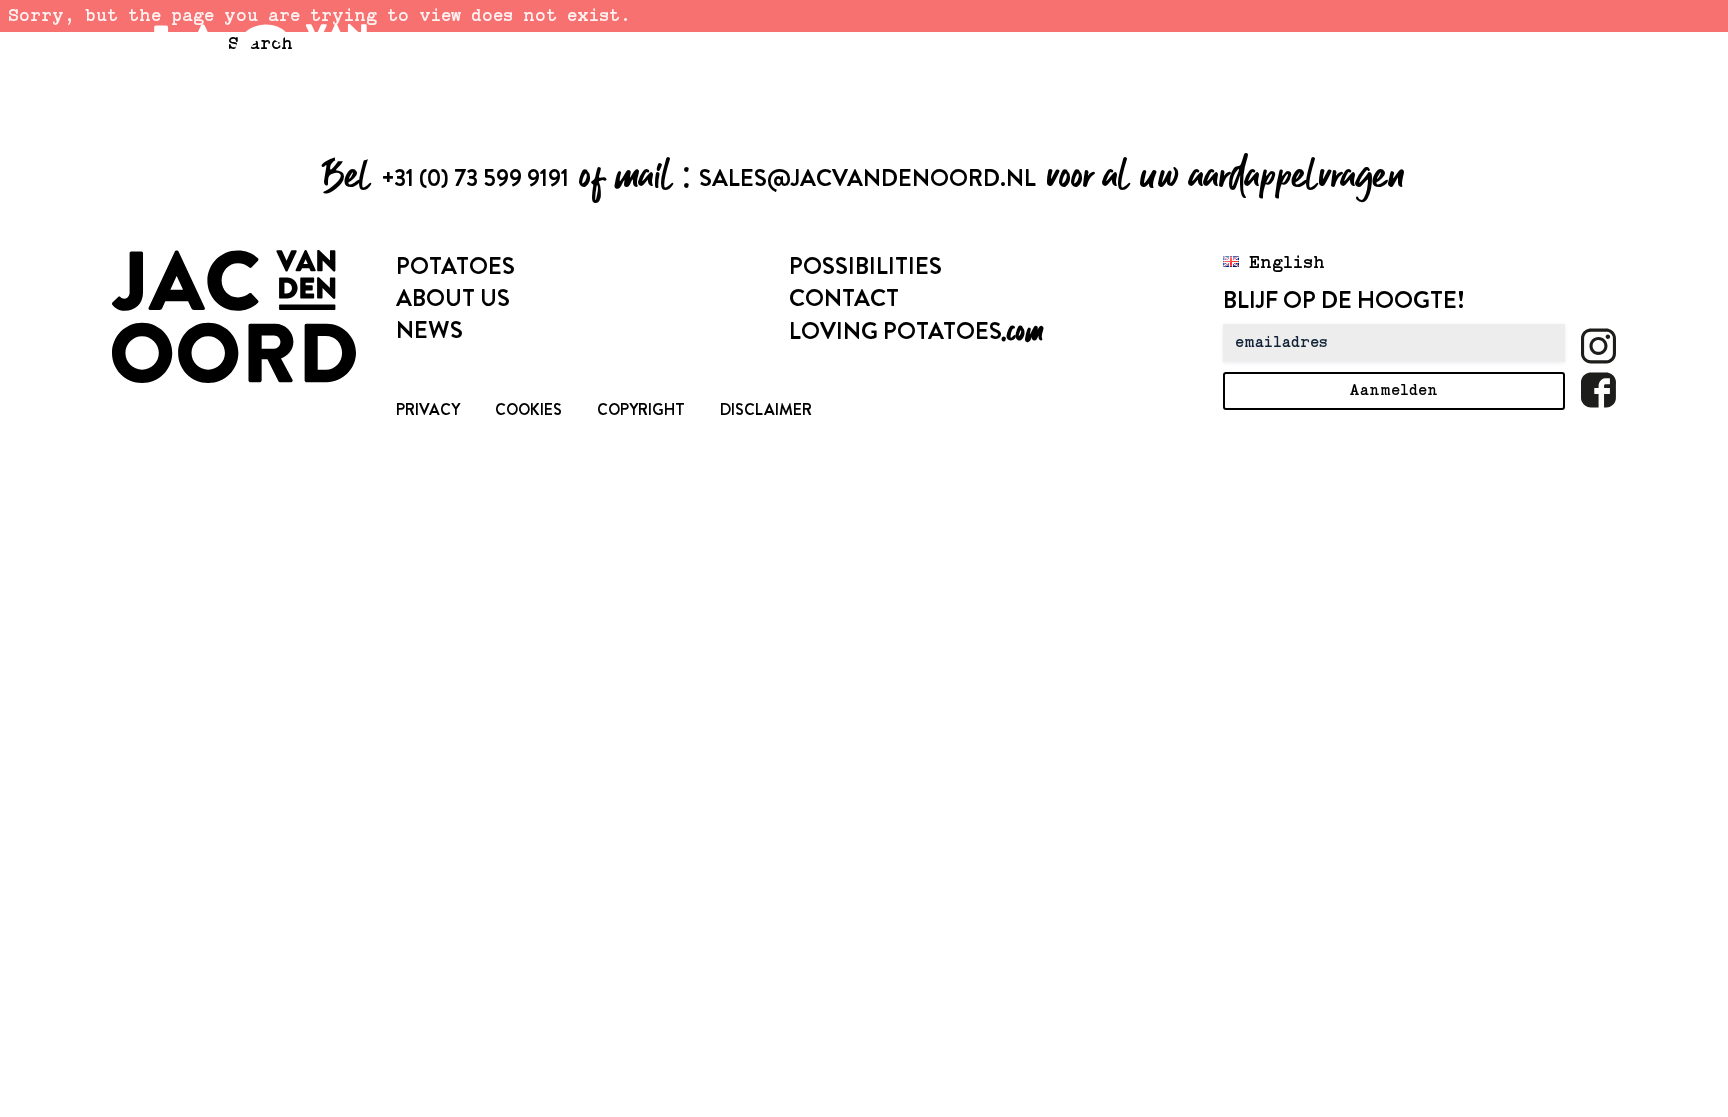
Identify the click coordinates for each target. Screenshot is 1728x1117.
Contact (844, 298)
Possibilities (865, 266)
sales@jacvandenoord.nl (867, 178)
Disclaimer (766, 409)
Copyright (641, 409)
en (1523, 46)
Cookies (528, 409)
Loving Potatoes (916, 331)
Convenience (1207, 46)
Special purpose (702, 46)
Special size (1052, 46)
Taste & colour (888, 46)
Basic (1331, 46)
